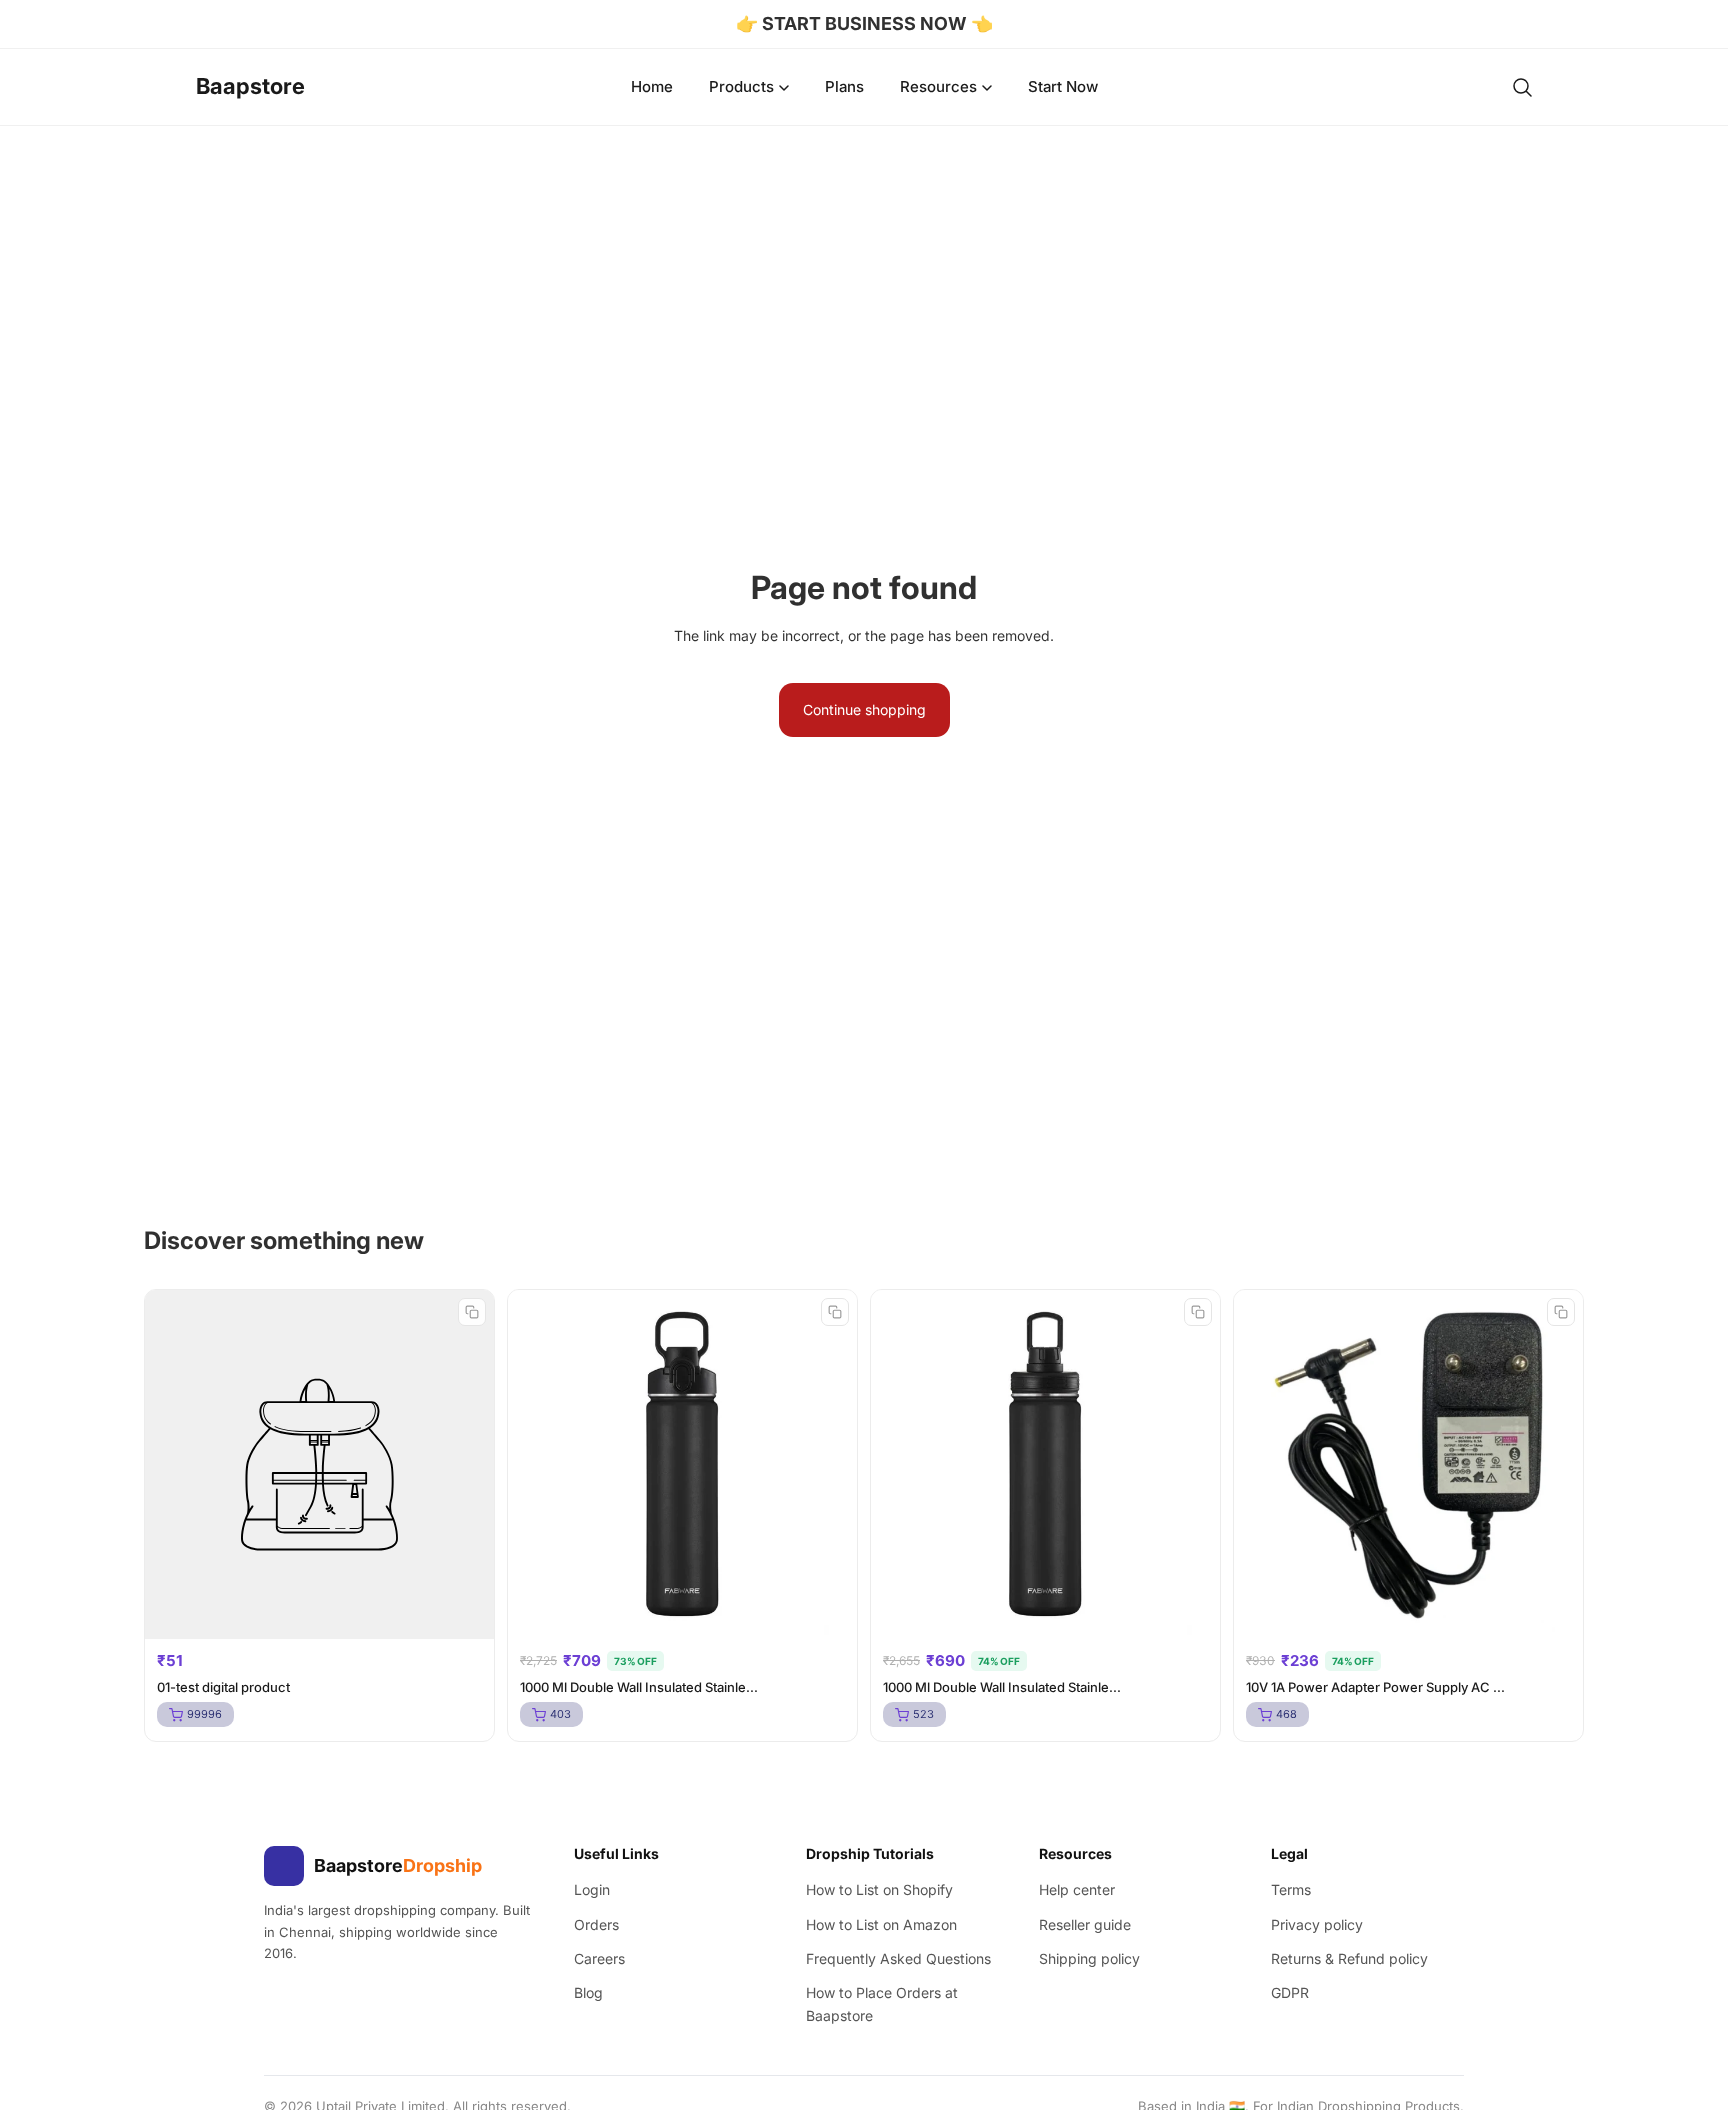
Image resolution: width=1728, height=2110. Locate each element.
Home (652, 86)
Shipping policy (1089, 1958)
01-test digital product (223, 1687)
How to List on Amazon (881, 1924)
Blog (588, 1992)
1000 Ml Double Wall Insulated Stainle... (639, 1687)
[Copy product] (472, 1312)
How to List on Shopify (879, 1889)
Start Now (1063, 86)
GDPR (1290, 1992)
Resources (938, 86)
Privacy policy (1317, 1924)
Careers (599, 1958)
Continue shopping (864, 709)
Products (741, 86)
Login (592, 1889)
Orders (596, 1924)
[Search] (1522, 87)
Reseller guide (1085, 1924)
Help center (1077, 1889)
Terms (1291, 1889)
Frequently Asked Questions (898, 1958)
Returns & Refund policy (1349, 1958)
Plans (844, 86)
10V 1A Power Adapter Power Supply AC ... (1375, 1687)
